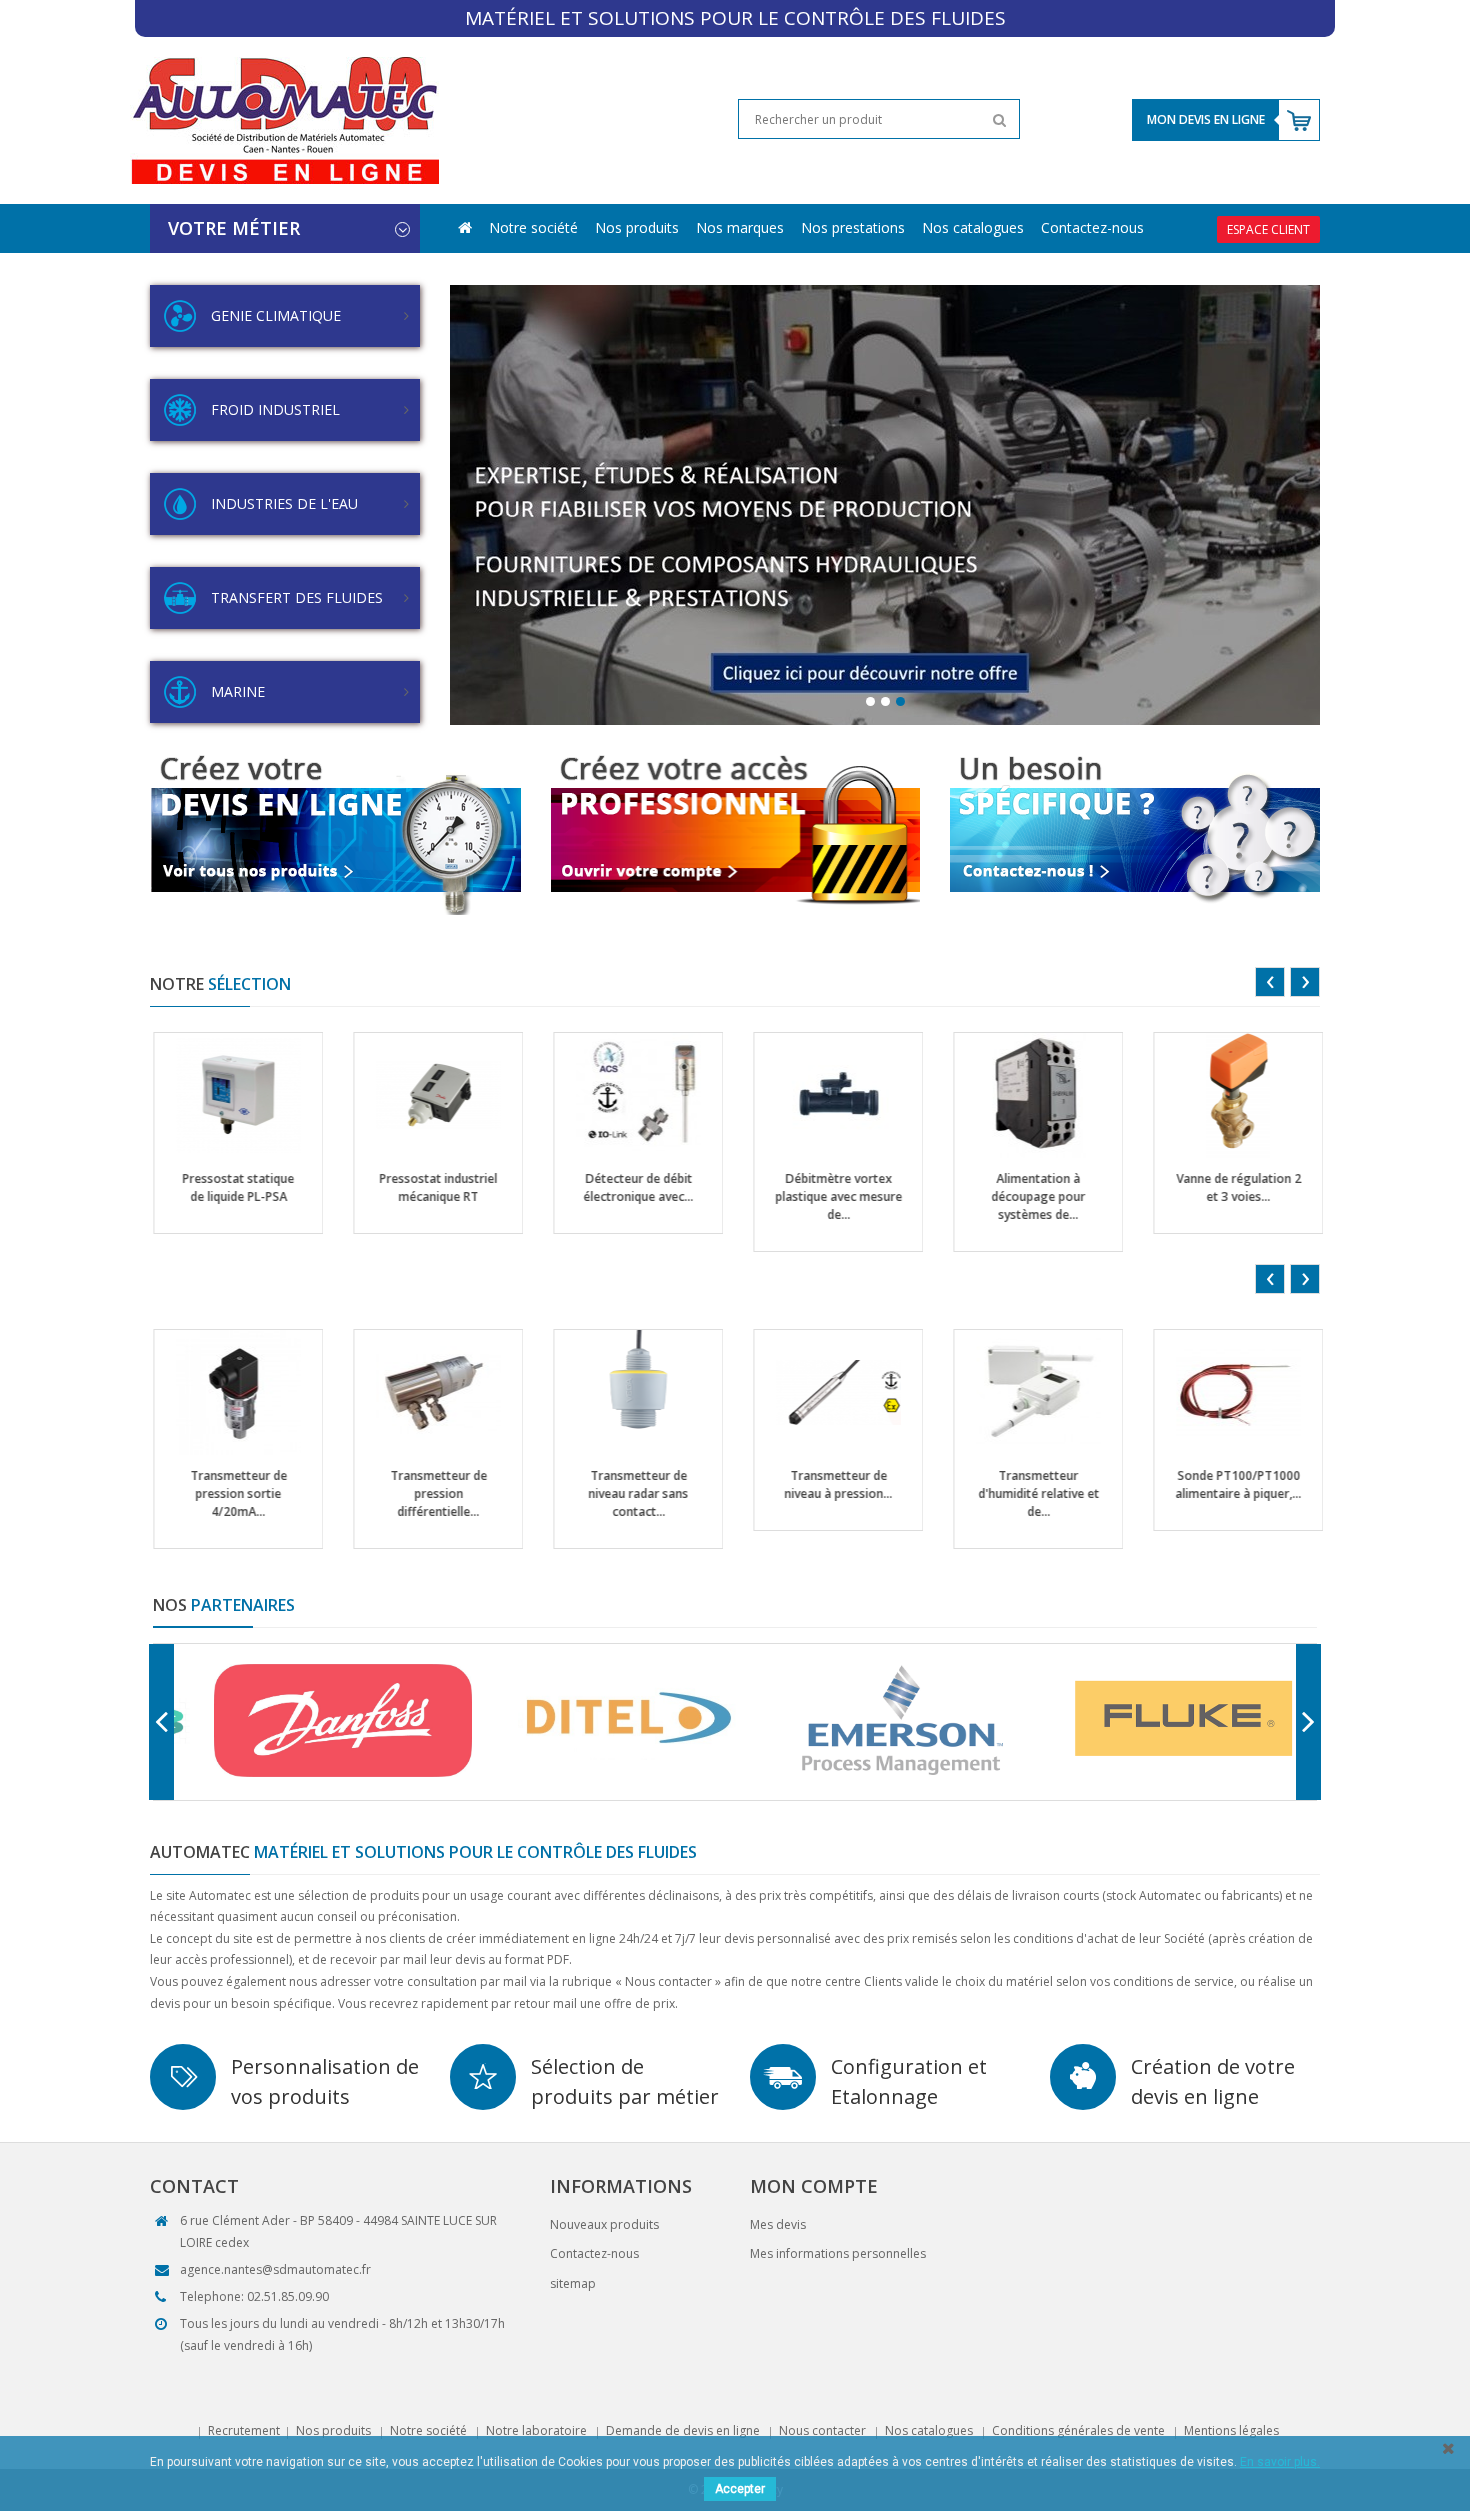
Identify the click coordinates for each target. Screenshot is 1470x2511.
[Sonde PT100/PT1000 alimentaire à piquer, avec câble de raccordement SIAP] (830, 1391)
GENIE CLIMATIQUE (276, 315)
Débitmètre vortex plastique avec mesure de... (430, 1196)
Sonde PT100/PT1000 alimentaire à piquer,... (830, 1484)
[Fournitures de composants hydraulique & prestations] (885, 505)
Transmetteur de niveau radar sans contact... (230, 1493)
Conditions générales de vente (1078, 2430)
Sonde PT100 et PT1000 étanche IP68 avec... (1030, 1493)
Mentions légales (1231, 2430)
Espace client (1268, 229)
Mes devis (778, 2224)
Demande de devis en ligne (683, 2430)
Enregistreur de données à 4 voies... (1230, 1484)
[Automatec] (284, 119)
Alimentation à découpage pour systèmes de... (630, 1196)
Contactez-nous (1092, 227)
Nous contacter (822, 2430)
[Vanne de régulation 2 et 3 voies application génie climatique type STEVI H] (830, 1094)
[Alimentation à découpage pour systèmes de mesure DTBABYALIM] (630, 1094)
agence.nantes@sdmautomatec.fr (275, 2269)
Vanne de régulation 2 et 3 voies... (830, 1187)
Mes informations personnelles (838, 2253)
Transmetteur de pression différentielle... (1230, 1196)
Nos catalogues (973, 227)
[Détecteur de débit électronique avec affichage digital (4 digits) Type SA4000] (230, 1094)
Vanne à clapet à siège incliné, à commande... (1030, 1187)
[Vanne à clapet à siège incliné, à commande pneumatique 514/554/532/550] (1030, 1094)
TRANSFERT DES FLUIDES (297, 597)
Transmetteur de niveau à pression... (430, 1484)
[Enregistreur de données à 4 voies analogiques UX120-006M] (1230, 1391)
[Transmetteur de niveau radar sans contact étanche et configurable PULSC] (230, 1391)
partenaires (224, 1605)
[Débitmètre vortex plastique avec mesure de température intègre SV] (430, 1094)
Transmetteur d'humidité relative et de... (630, 1493)
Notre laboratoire (536, 2430)
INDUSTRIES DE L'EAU (284, 503)
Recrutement (244, 2430)
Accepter (740, 2489)
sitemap (573, 2283)
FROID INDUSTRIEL (275, 409)
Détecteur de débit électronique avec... (230, 1187)
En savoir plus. (1280, 2462)
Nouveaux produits (604, 2224)
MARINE (238, 691)
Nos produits (637, 227)
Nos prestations (853, 227)
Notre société (533, 227)
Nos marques (740, 227)
